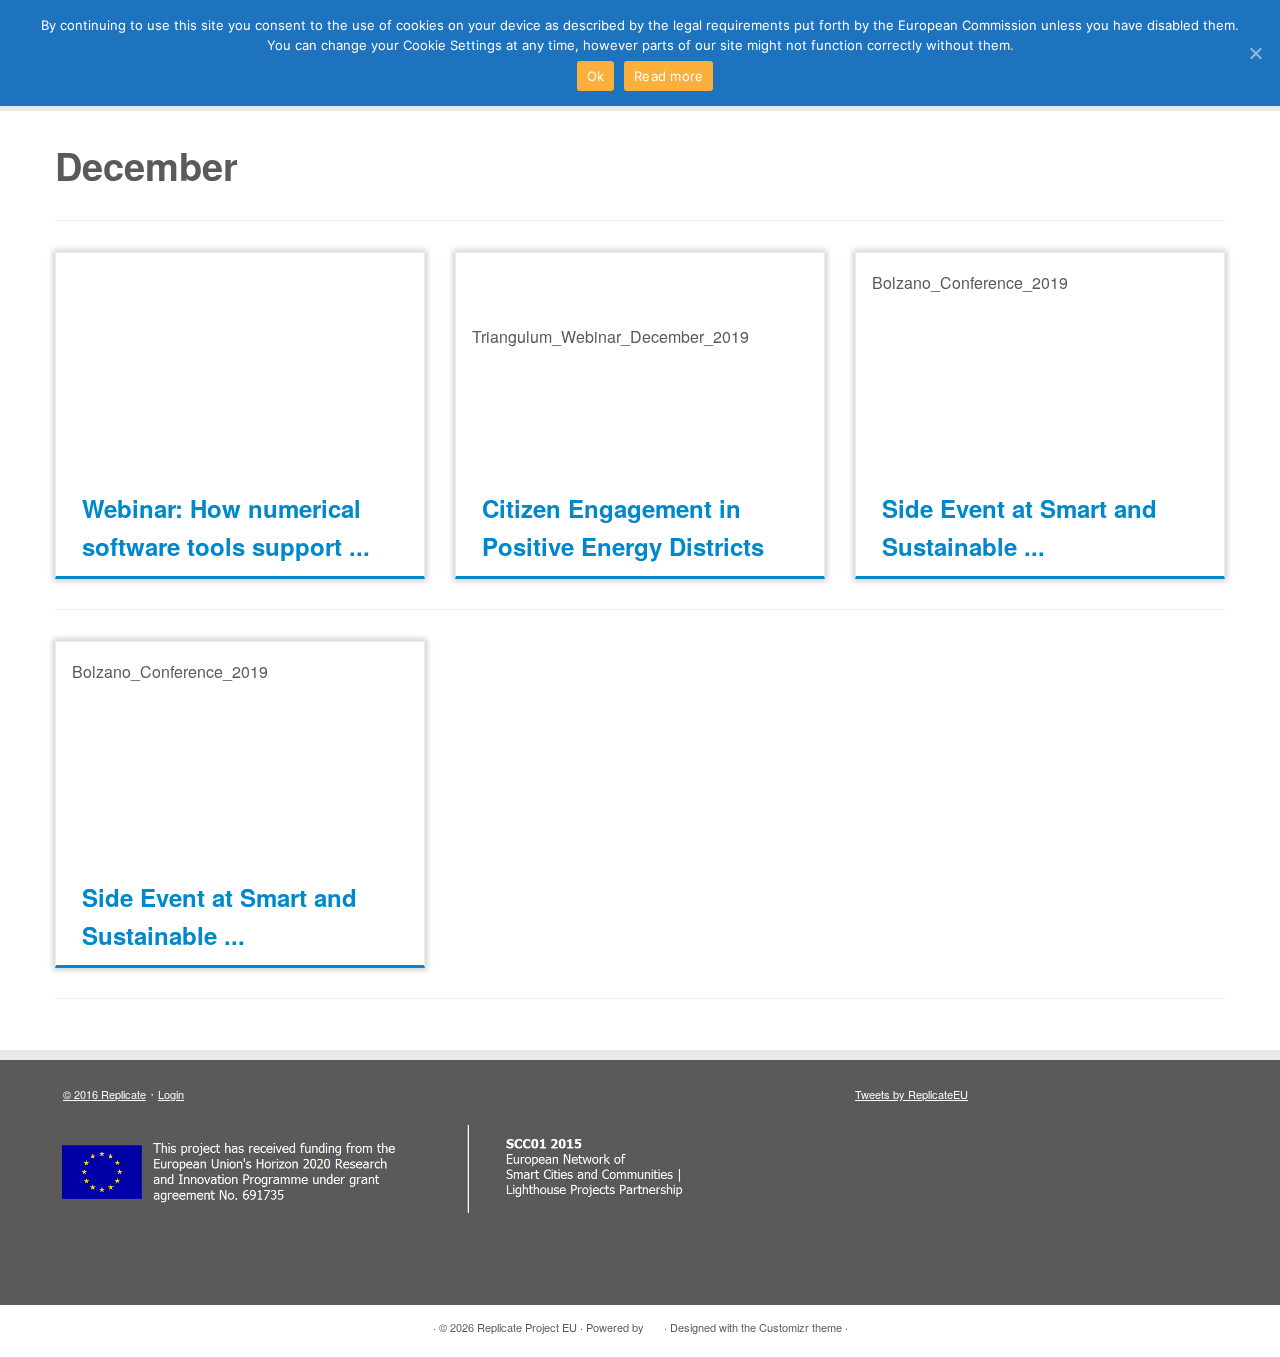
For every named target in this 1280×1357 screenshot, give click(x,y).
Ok (596, 76)
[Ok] (1255, 53)
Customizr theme (800, 1327)
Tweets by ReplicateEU (911, 1094)
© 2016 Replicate (104, 1094)
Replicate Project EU (527, 1327)
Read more (668, 76)
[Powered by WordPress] (654, 1323)
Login (171, 1094)
